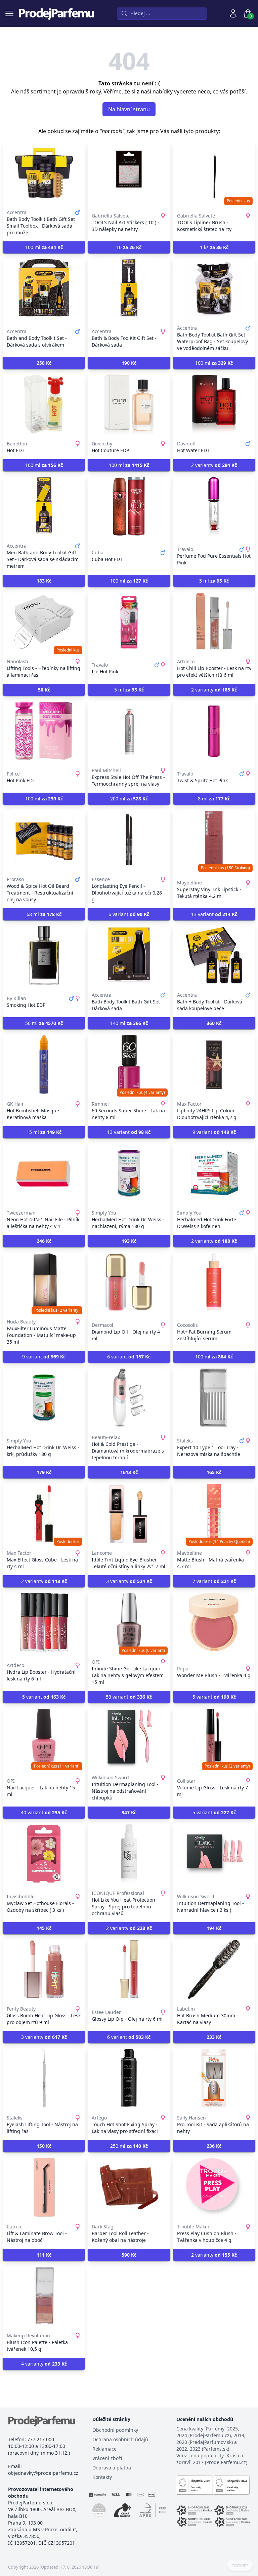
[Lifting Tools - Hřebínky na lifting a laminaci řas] (44, 622)
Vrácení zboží (107, 2458)
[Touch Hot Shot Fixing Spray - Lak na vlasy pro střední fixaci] (129, 2078)
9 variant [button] (214, 1132)
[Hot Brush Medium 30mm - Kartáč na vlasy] (214, 1969)
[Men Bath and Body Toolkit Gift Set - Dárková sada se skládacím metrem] (44, 506)
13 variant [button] (214, 914)
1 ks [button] (214, 247)
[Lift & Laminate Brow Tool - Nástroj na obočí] (44, 2187)
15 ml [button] (44, 1132)
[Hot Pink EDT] (44, 731)
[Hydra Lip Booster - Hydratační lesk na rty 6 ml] (44, 1622)
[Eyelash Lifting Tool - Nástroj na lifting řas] (44, 2078)
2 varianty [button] (214, 465)
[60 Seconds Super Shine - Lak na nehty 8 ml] (129, 1064)
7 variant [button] (214, 1581)
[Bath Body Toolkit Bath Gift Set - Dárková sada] (129, 955)
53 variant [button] (129, 1697)
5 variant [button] (44, 1697)
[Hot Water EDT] (214, 404)
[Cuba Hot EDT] (129, 506)
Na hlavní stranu (129, 109)
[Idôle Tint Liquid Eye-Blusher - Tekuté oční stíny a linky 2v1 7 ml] (129, 1513)
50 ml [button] (44, 1023)
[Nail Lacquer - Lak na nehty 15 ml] (44, 1738)
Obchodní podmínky (115, 2430)
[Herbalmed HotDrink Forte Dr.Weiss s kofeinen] (214, 1173)
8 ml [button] (214, 799)
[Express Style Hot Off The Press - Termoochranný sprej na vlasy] (129, 731)
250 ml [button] (129, 2146)
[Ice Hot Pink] (129, 622)
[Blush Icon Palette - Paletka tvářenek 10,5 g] (44, 2296)
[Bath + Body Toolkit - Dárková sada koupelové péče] (214, 955)
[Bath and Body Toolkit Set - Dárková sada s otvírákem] (44, 288)
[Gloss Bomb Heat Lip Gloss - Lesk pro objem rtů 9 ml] (44, 1969)
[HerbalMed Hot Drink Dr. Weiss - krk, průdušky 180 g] (44, 1398)
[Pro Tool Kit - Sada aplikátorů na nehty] (214, 2078)
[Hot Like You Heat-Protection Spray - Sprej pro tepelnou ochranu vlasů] (129, 1854)
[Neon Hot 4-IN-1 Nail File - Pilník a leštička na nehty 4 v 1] (44, 1173)
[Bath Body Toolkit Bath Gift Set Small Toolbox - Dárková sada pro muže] (44, 173)
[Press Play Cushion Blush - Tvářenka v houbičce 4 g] (214, 2187)
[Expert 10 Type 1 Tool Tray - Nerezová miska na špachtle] (214, 1398)
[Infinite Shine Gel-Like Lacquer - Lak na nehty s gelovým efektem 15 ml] (129, 1622)
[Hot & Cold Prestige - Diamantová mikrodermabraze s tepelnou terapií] (129, 1398)
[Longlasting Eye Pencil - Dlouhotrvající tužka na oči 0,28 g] (129, 840)
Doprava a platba (112, 2468)
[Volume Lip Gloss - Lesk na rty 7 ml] (214, 1738)
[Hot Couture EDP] (129, 404)
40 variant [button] (44, 1812)
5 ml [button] (214, 581)
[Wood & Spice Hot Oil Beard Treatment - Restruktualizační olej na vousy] (44, 840)
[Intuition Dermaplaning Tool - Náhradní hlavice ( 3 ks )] (214, 1854)
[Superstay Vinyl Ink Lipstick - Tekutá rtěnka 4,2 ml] (214, 840)
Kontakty (102, 2477)
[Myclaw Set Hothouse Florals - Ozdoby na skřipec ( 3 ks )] (44, 1854)
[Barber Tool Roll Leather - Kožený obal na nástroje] (129, 2187)
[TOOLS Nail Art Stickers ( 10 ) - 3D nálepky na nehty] (129, 173)
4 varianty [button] (44, 2364)
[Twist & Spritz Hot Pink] (214, 731)
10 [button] (129, 247)
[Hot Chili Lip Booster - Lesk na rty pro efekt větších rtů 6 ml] (214, 622)
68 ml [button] (44, 914)
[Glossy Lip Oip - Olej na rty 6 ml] (129, 1969)
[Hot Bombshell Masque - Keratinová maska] (44, 1064)
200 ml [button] (129, 799)
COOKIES (240, 2566)
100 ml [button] (44, 247)
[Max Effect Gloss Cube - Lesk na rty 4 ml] (44, 1513)
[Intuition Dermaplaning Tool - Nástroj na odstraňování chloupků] (129, 1738)
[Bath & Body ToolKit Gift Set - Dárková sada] (129, 288)
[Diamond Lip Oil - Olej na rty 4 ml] (129, 1282)
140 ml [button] (129, 1023)
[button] (44, 363)
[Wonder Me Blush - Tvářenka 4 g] (214, 1622)
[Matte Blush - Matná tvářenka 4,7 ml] (214, 1513)
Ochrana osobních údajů (120, 2439)
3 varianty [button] (129, 1581)
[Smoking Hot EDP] (44, 955)
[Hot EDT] (44, 404)
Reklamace (104, 2449)
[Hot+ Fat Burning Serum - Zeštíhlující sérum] (214, 1282)
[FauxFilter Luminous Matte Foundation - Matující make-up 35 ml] (44, 1282)
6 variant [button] (129, 914)
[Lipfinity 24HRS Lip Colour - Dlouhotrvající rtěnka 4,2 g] (214, 1064)
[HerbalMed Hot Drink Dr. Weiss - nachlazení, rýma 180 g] (129, 1173)
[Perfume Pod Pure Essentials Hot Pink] (214, 506)
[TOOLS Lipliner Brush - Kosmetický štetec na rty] (214, 173)
